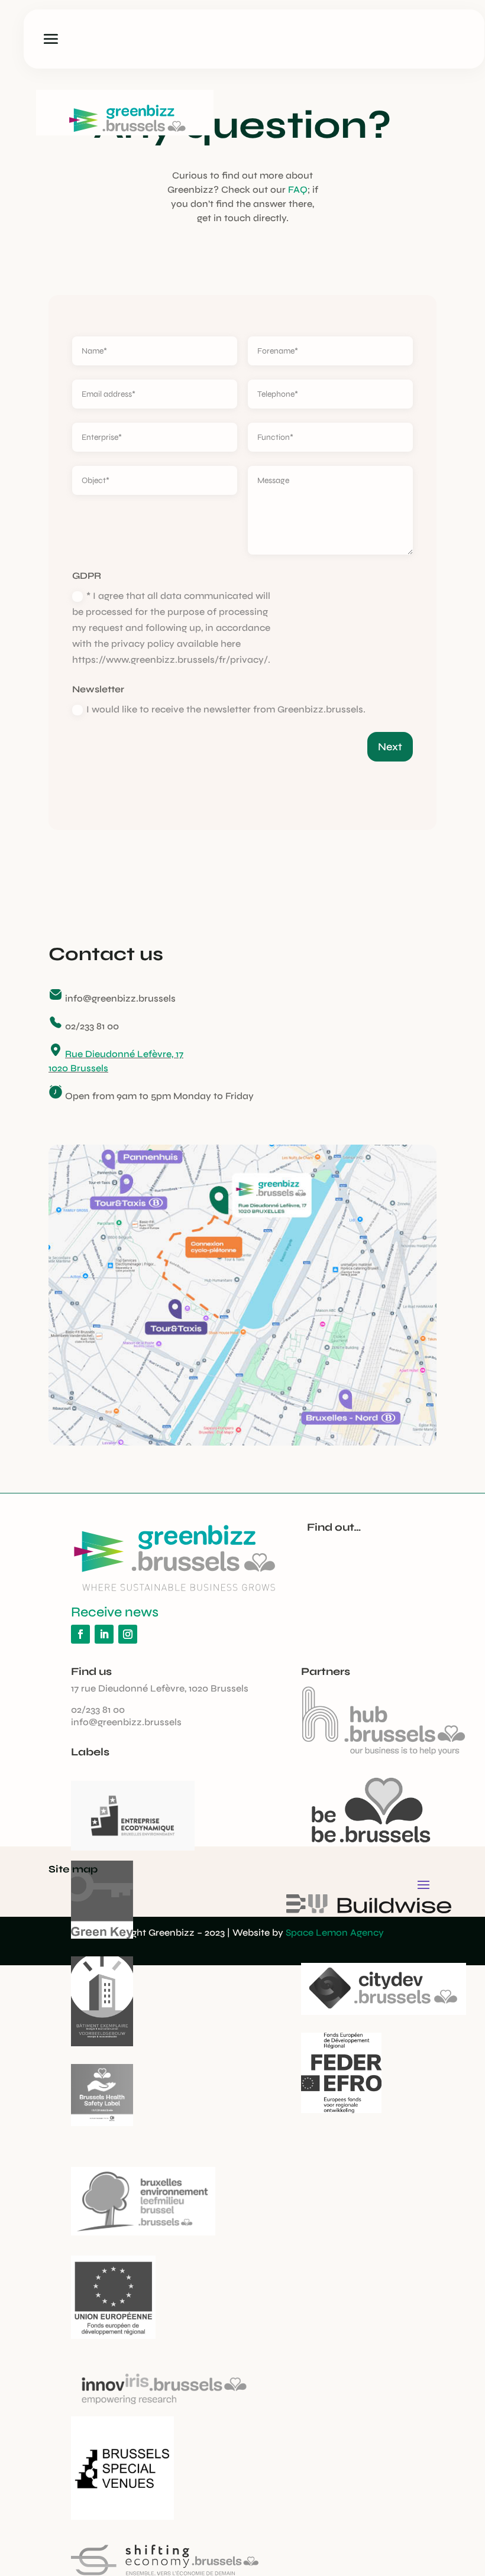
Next (390, 747)
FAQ (298, 189)
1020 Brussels (78, 1068)
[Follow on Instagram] (128, 1634)
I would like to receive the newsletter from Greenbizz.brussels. (226, 709)
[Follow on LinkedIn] (104, 1634)
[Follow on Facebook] (80, 1634)
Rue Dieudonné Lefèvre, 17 (124, 1054)
